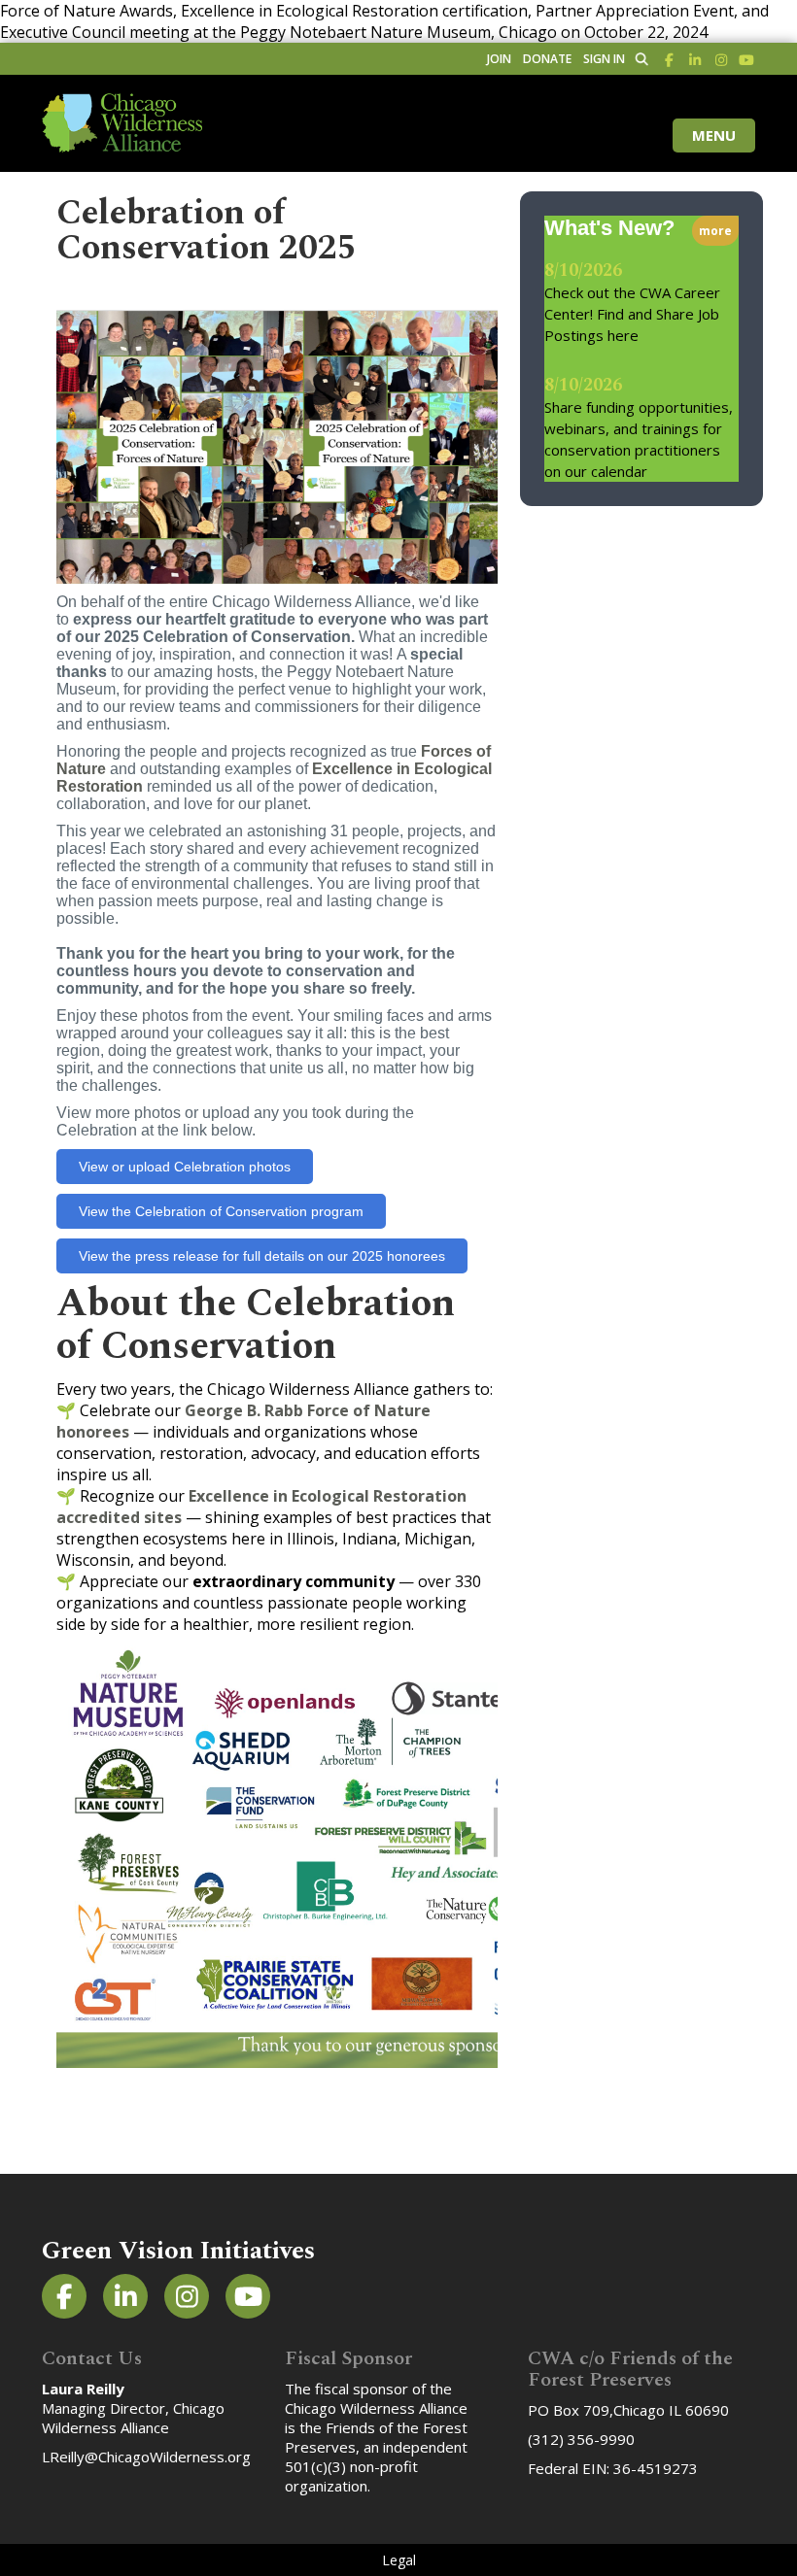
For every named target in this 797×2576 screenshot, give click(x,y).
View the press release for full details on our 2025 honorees (262, 1256)
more (715, 231)
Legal (399, 2560)
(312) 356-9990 (581, 2439)
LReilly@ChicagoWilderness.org (146, 2457)
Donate (547, 59)
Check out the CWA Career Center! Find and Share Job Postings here (632, 314)
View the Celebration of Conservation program (221, 1211)
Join (499, 59)
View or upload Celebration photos (185, 1167)
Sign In (604, 59)
